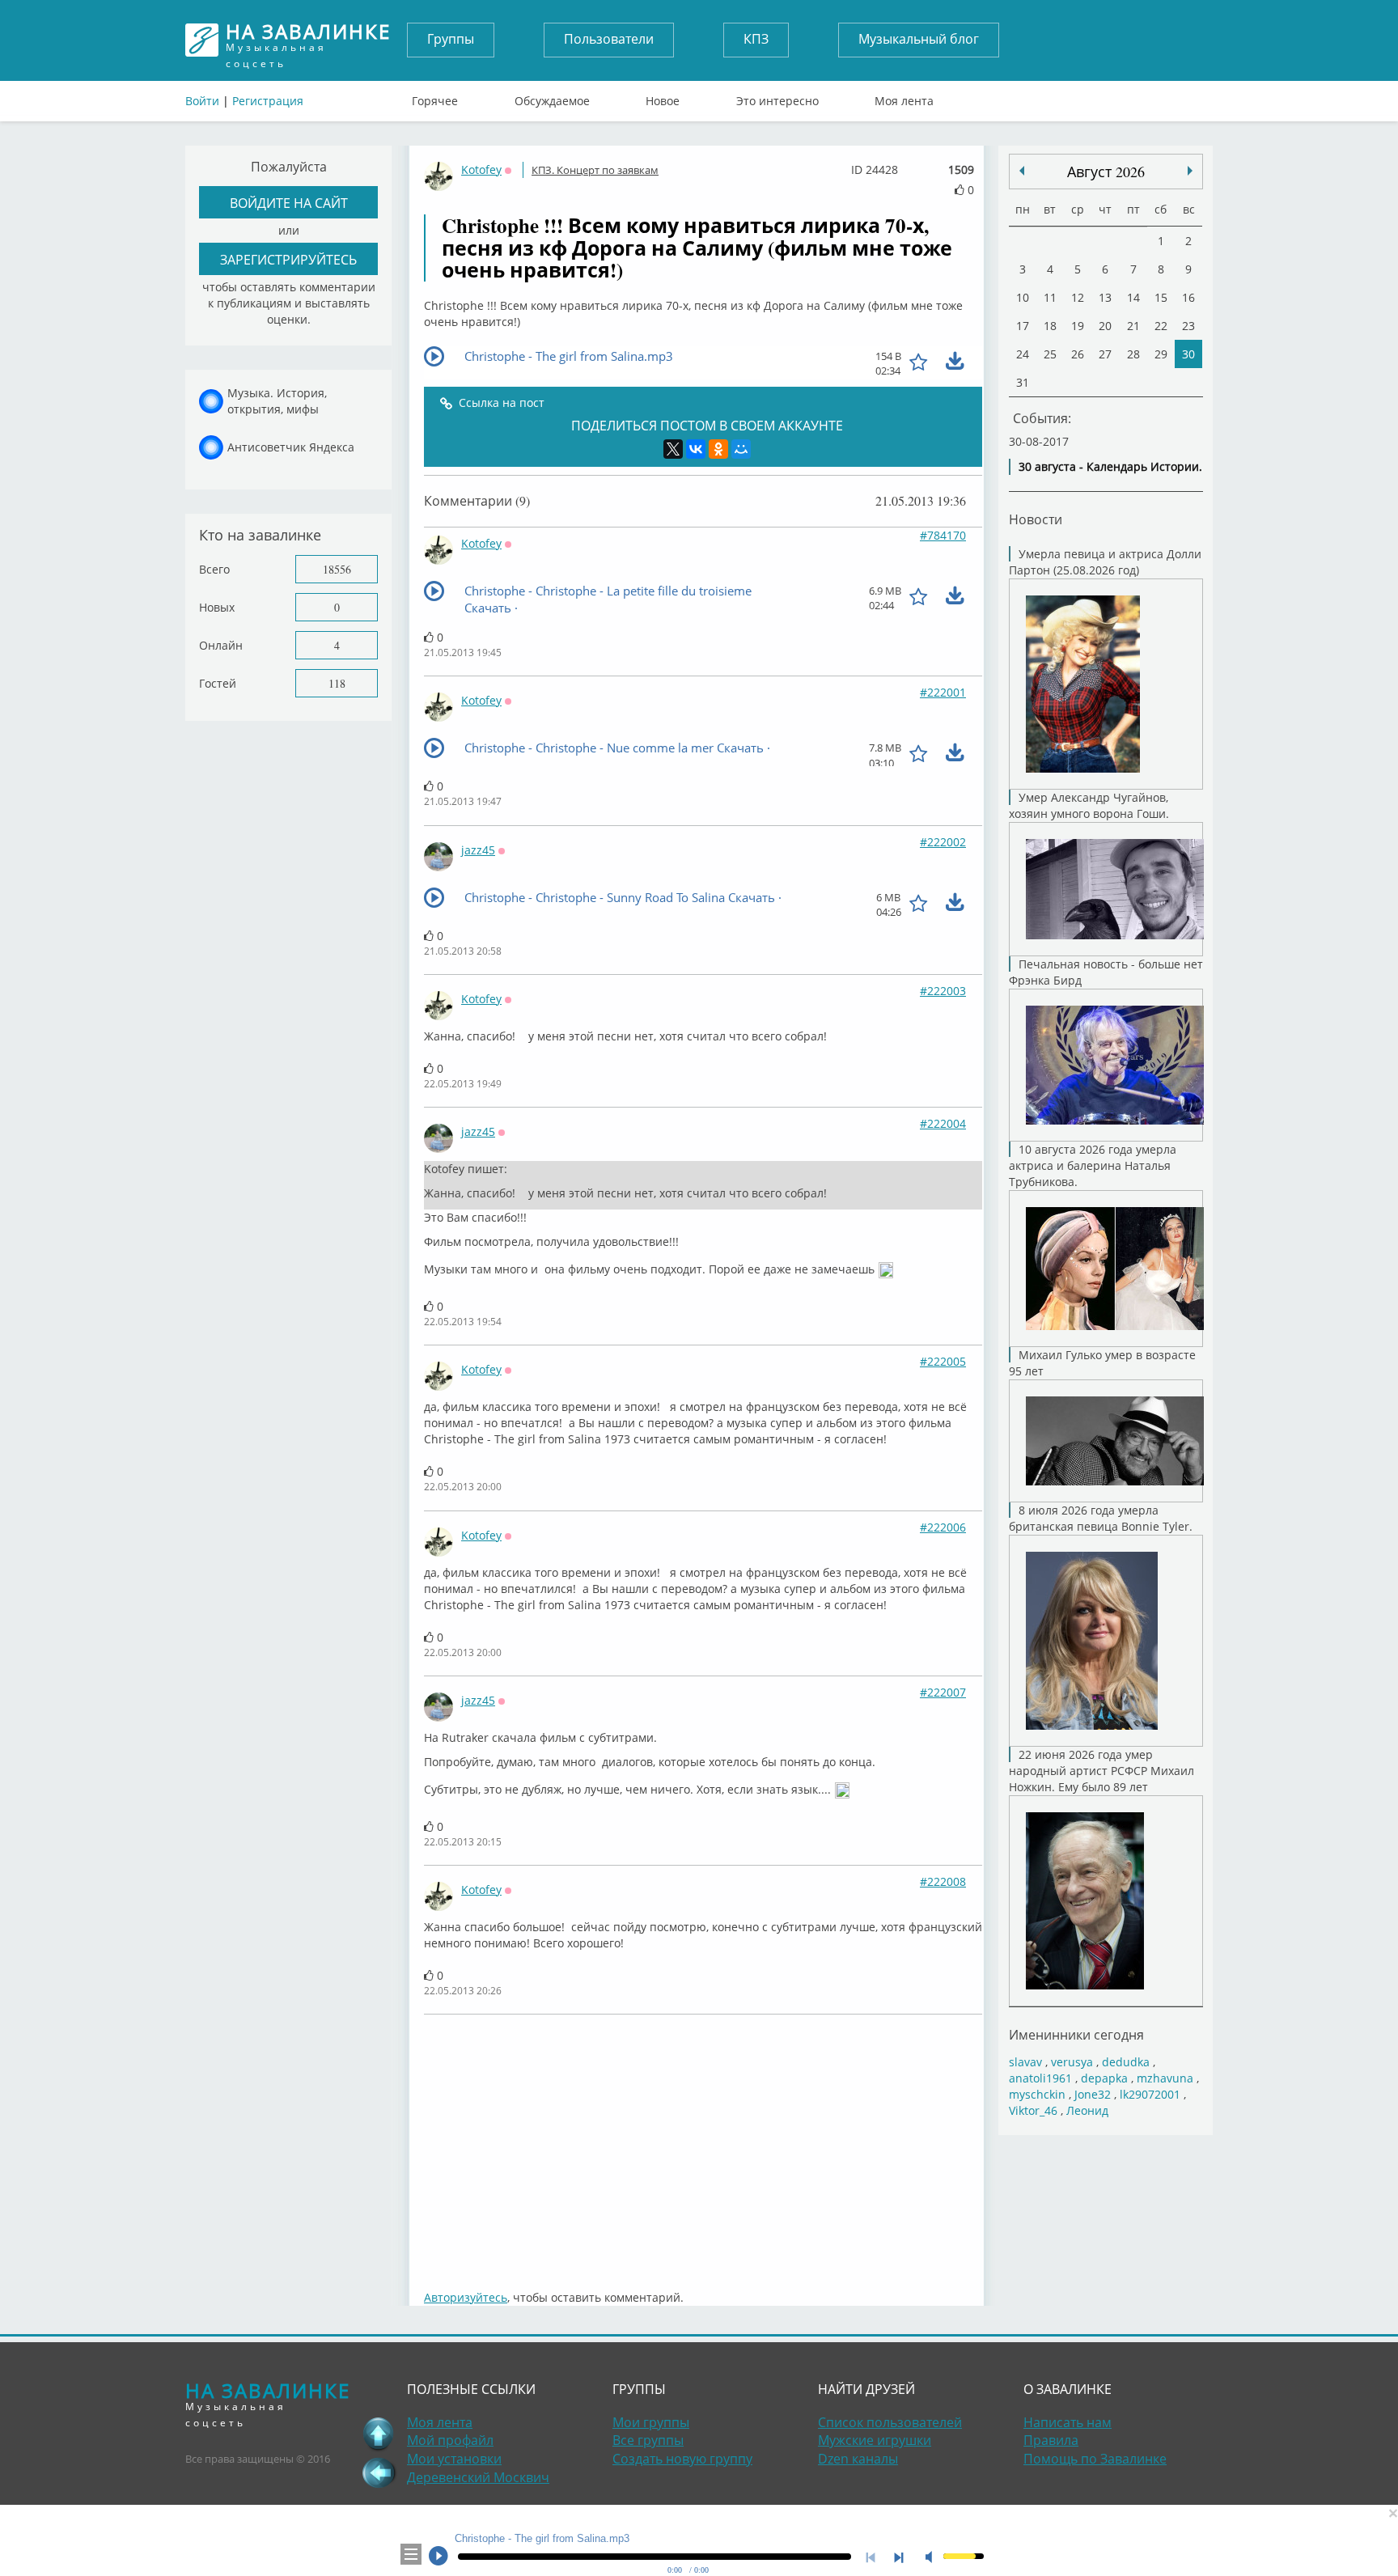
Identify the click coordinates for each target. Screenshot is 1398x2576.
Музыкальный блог (919, 39)
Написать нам (1068, 2422)
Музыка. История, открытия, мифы (277, 401)
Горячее (435, 97)
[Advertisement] (703, 2144)
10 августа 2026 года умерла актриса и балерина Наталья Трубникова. (1093, 1165)
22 (1161, 326)
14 (1133, 297)
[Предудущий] (1190, 171)
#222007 (943, 1692)
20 (1105, 326)
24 (1023, 354)
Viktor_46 (1033, 2110)
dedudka (1126, 2062)
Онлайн (221, 645)
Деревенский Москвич (478, 2477)
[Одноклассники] (718, 449)
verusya (1072, 2062)
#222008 (943, 1881)
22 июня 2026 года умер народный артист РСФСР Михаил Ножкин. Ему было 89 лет (1101, 1771)
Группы (451, 39)
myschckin (1037, 2094)
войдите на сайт (289, 203)
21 (1133, 326)
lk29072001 (1150, 2094)
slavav (1025, 2062)
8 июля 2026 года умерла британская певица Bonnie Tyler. (1101, 1518)
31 (1023, 382)
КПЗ (756, 39)
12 (1078, 297)
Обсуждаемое (552, 97)
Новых (217, 607)
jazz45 (478, 850)
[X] (673, 449)
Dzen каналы (858, 2459)
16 (1188, 297)
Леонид (1087, 2110)
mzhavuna (1165, 2078)
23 (1188, 326)
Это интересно (777, 97)
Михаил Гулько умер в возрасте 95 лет (1102, 1363)
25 (1050, 354)
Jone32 (1093, 2094)
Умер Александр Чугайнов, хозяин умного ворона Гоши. (1089, 805)
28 (1133, 354)
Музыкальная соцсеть (308, 40)
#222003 (943, 991)
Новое (663, 97)
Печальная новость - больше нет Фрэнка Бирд (1106, 972)
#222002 (943, 842)
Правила (1051, 2440)
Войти (202, 101)
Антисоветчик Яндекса (291, 447)
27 (1105, 354)
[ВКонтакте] (696, 449)
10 (1023, 297)
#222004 (943, 1123)
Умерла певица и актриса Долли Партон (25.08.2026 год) (1105, 562)
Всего (214, 569)
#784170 (943, 535)
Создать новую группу (682, 2459)
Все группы (648, 2440)
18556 (337, 569)
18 (1050, 326)
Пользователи (609, 39)
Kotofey (481, 169)
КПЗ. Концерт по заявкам (595, 170)
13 (1105, 297)
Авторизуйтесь (466, 2297)
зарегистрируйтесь (288, 259)
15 (1161, 297)
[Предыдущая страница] (379, 2472)
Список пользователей (890, 2422)
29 (1161, 354)
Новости (1036, 519)
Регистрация (268, 101)
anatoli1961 (1040, 2078)
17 (1023, 326)
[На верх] (379, 2434)
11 (1050, 297)
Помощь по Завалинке (1095, 2459)
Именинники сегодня (1076, 2034)
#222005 (943, 1361)
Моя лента (904, 97)
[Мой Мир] (741, 449)
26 (1078, 354)
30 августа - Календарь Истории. (1110, 466)
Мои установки (454, 2459)
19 (1078, 326)
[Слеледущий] (1022, 171)
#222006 (943, 1527)
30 (1188, 354)
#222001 (943, 692)
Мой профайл (450, 2440)
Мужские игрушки (875, 2440)
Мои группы (651, 2422)
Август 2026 (1106, 172)
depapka (1104, 2078)
